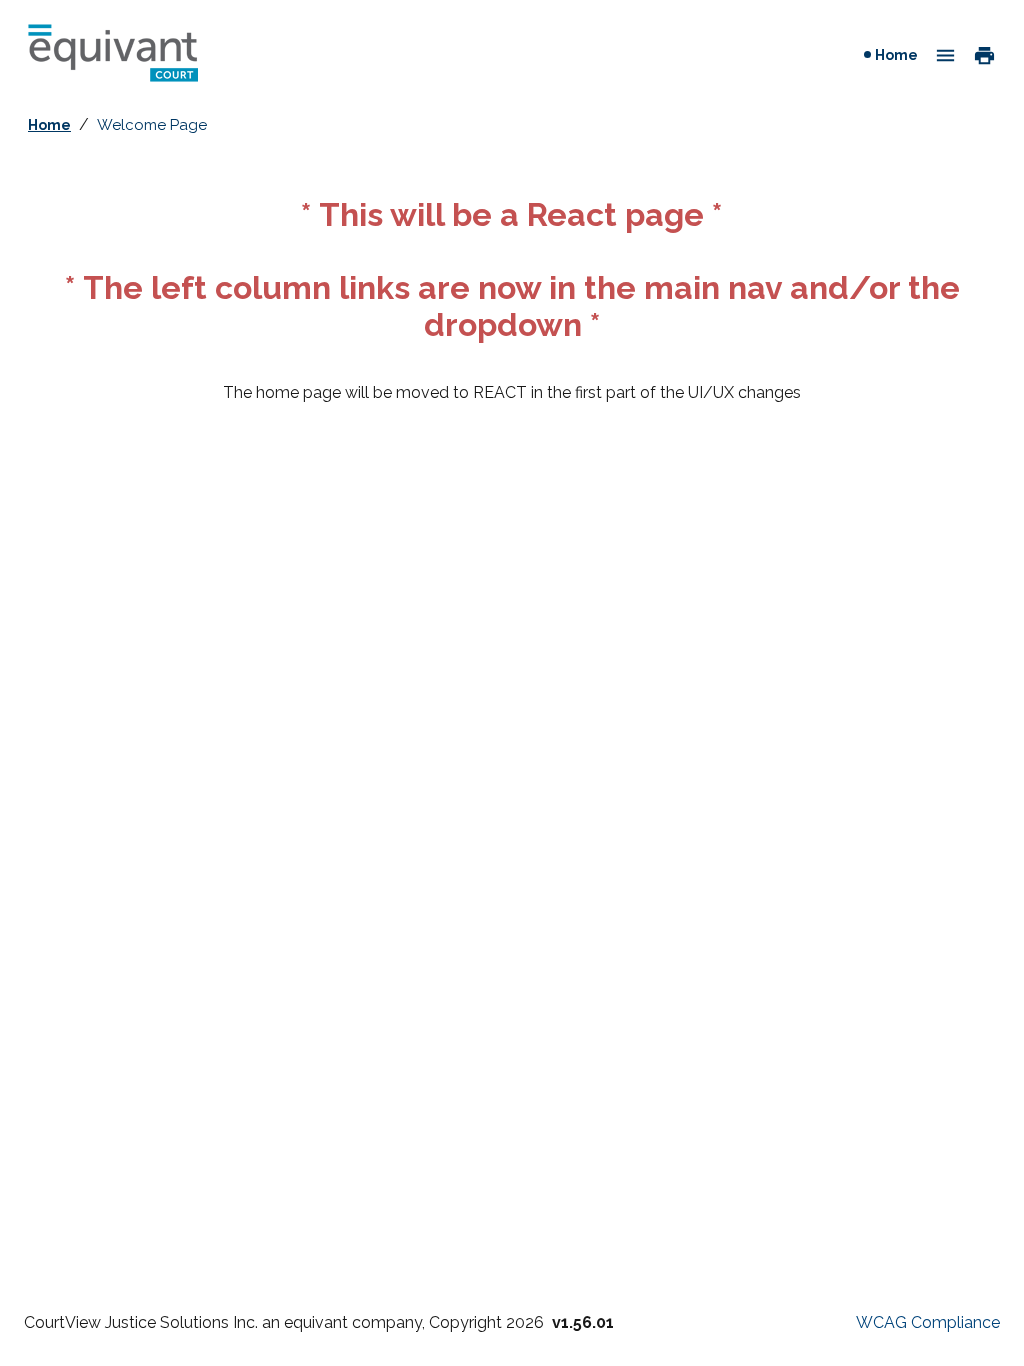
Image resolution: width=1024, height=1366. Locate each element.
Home (898, 55)
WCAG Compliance (928, 1322)
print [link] (984, 54)
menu (945, 55)
